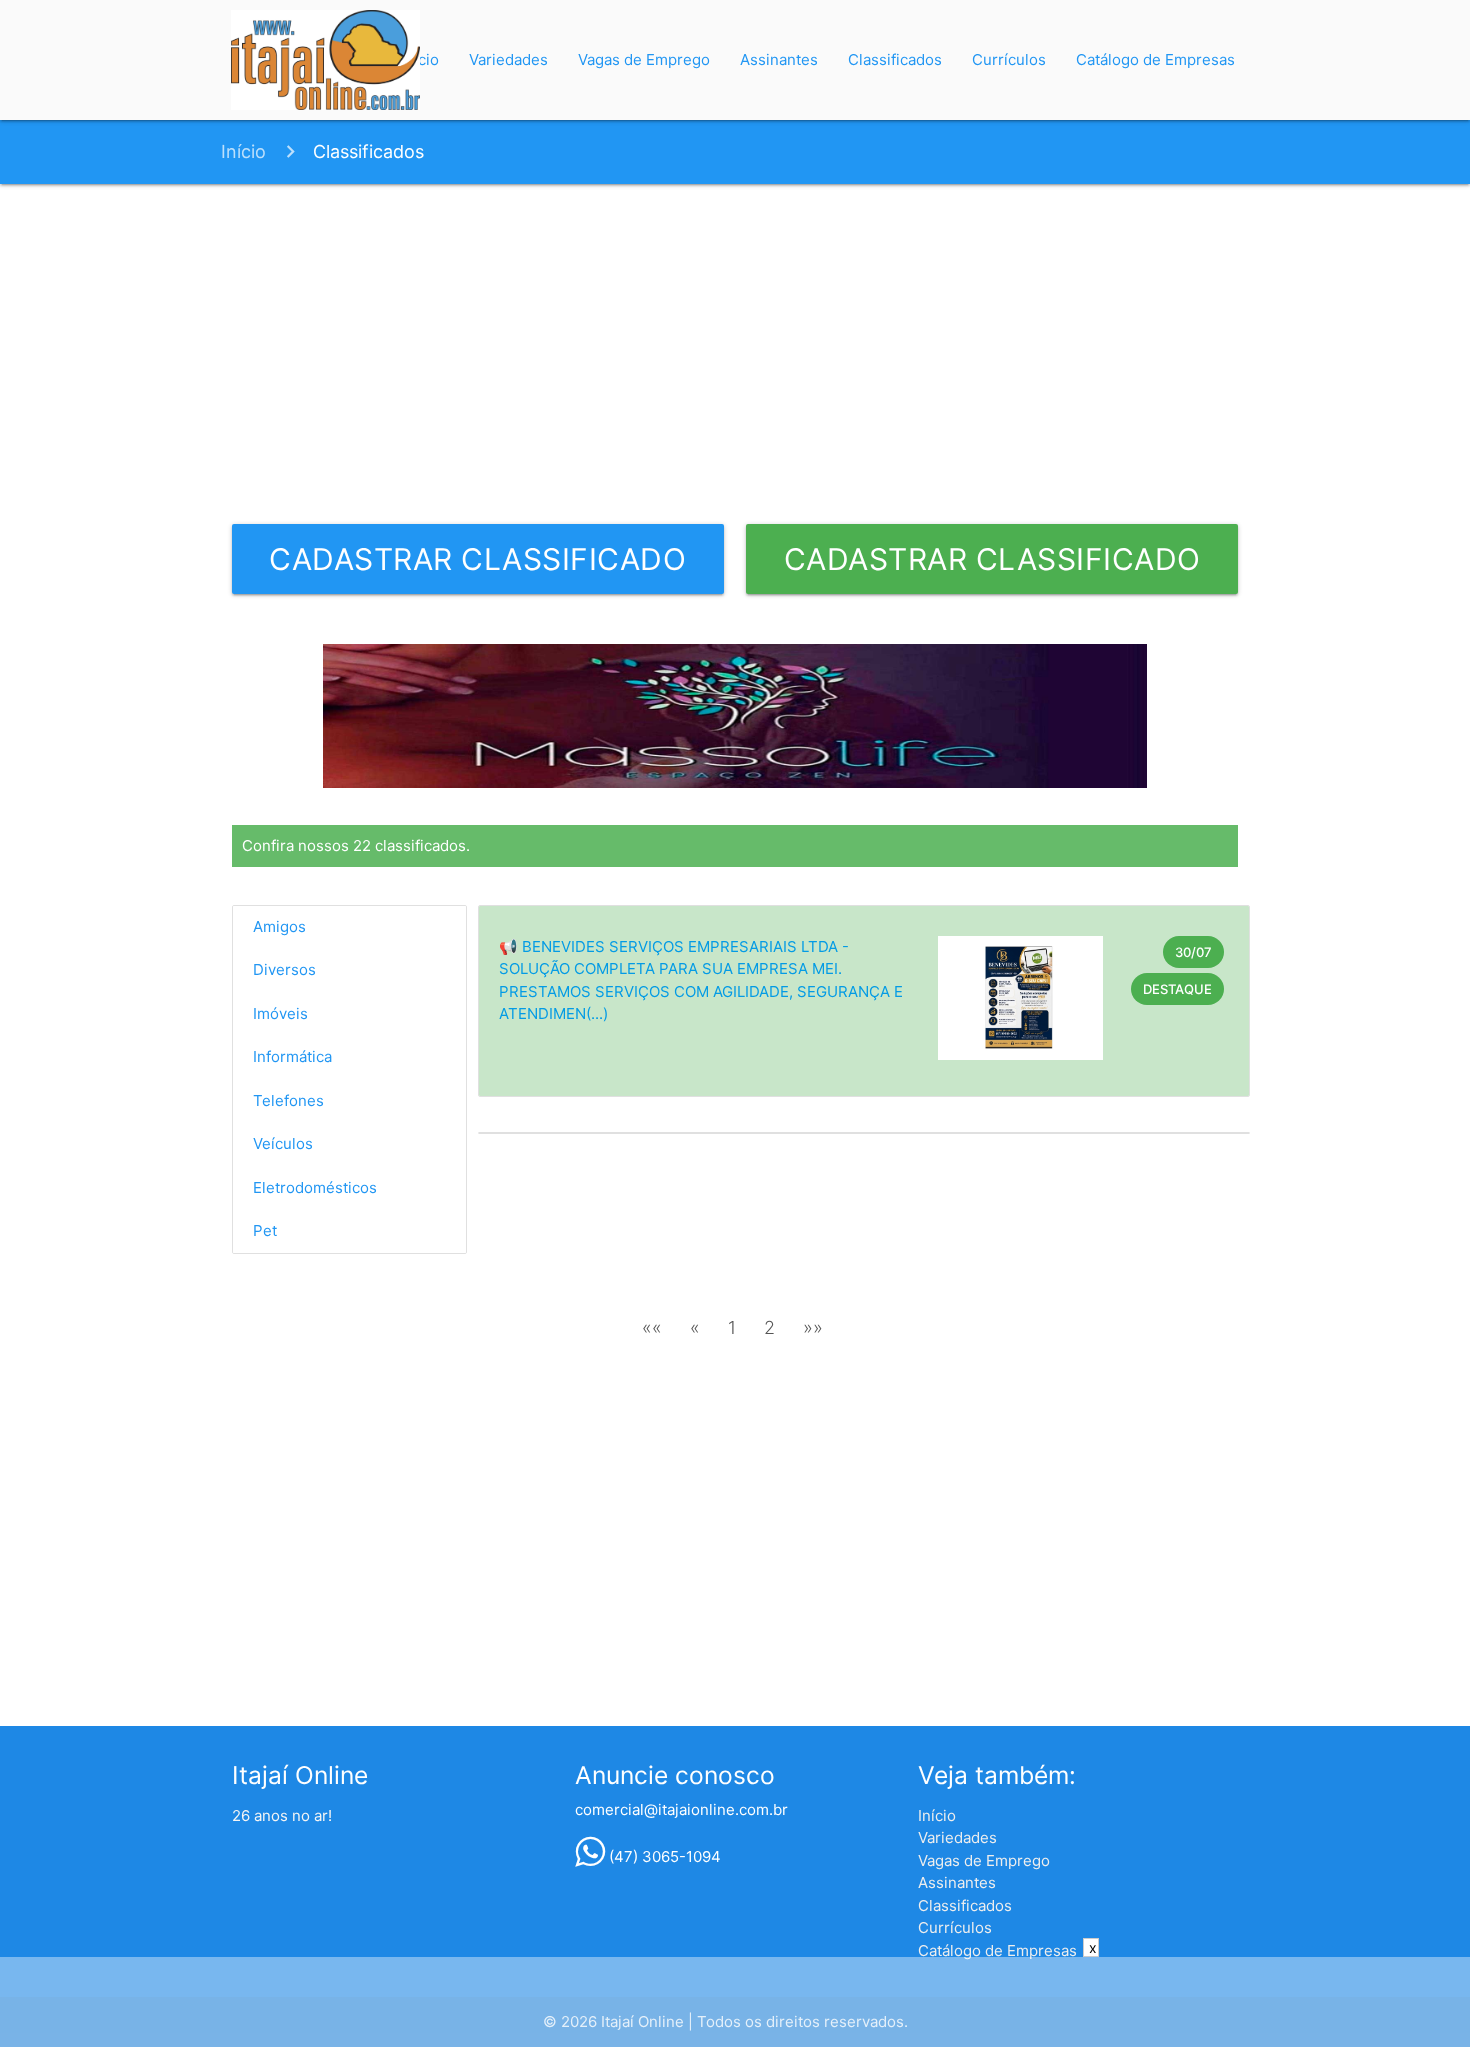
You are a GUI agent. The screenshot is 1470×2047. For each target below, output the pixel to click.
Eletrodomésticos (315, 1187)
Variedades (508, 59)
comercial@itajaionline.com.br (681, 1809)
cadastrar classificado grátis (477, 567)
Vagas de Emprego (644, 59)
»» (813, 1327)
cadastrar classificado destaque (992, 567)
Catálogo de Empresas (1155, 59)
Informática (292, 1056)
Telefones (288, 1100)
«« (652, 1327)
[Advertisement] (735, 354)
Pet (265, 1230)
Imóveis (280, 1013)
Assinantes (779, 59)
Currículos (1009, 59)
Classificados (895, 59)
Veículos (283, 1143)
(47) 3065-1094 (663, 1856)
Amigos (279, 926)
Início (243, 151)
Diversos (284, 969)
